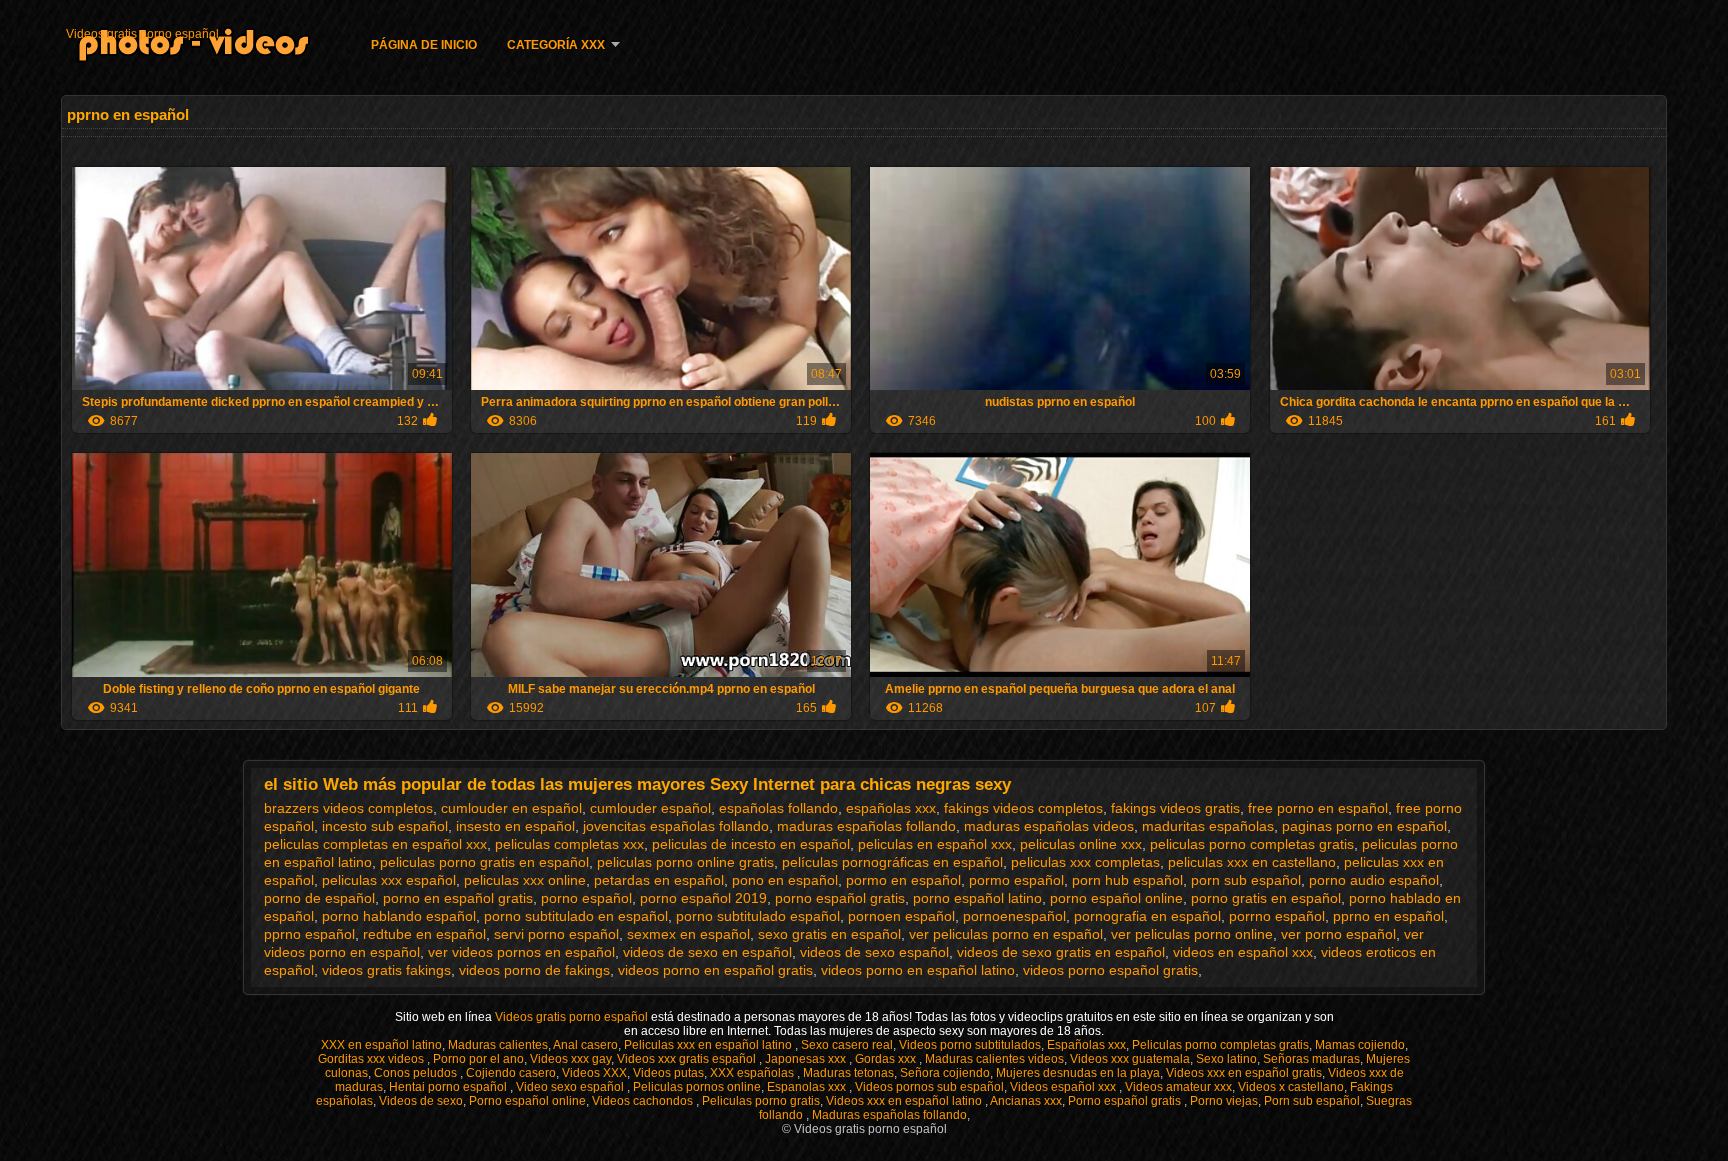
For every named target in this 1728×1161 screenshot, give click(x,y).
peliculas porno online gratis (685, 862)
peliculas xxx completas (1085, 862)
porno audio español (1374, 880)
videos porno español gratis (1110, 970)
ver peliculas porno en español (1006, 934)
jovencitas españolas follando (676, 826)
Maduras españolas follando (889, 1115)
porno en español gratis (458, 898)
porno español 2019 (703, 898)
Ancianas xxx (1026, 1101)
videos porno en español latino (918, 970)
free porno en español (1318, 808)
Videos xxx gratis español (688, 1059)
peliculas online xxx (1081, 844)
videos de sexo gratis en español (1061, 952)
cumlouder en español (511, 808)
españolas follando (778, 808)
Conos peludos (417, 1073)
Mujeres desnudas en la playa (1078, 1073)
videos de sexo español (874, 952)
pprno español (309, 934)
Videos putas (668, 1073)
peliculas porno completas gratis (1252, 844)
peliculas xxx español (389, 880)
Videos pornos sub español (929, 1087)
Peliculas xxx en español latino (709, 1045)
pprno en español (1388, 916)
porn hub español (1127, 880)
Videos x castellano (1291, 1087)
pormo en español (903, 880)
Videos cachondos (644, 1101)
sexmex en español (688, 934)
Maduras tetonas (848, 1073)
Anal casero (585, 1045)
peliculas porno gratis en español (484, 862)
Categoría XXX (556, 45)
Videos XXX (594, 1073)
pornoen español (901, 916)
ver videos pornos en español (521, 952)
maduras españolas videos (1049, 826)
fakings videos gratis (1175, 808)
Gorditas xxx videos (372, 1059)
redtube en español (424, 934)
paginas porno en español (1364, 826)
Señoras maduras (1311, 1059)
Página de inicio (424, 45)
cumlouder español (650, 808)
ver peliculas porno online (1192, 934)
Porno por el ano (478, 1059)
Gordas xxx (887, 1059)
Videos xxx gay (570, 1059)
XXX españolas (753, 1073)
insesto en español (515, 826)
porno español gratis (840, 898)
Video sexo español (571, 1087)
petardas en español (659, 880)
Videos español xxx (1064, 1087)
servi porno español (556, 934)
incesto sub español (385, 826)
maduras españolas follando (866, 826)
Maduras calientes (498, 1045)
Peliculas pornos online (697, 1087)
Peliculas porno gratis (761, 1101)
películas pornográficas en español (892, 862)
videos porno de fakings (534, 970)
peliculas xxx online (525, 880)
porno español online (1116, 898)
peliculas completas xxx (569, 844)
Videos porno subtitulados (970, 1045)
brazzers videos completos (348, 808)
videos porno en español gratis (715, 970)
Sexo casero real (847, 1045)
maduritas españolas (1208, 826)
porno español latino (977, 898)
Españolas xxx (1086, 1045)
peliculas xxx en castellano (1252, 862)
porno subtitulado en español (576, 916)
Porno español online (527, 1101)
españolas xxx (891, 808)
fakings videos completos (1023, 808)
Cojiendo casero (511, 1073)
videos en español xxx (1243, 952)
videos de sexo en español (707, 952)
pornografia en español (1147, 916)
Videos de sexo (421, 1101)
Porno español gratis (1126, 1101)
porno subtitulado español (758, 916)
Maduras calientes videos (994, 1059)
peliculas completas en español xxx (375, 844)
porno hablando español (399, 916)
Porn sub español (1312, 1101)
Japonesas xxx (807, 1059)
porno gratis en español (1266, 898)
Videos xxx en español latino (905, 1101)
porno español (586, 898)
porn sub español (1246, 880)
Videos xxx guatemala (1130, 1059)
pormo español (1016, 880)
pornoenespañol (1014, 916)
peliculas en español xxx (935, 844)
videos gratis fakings (386, 970)
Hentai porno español (449, 1087)
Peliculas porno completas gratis (1220, 1045)
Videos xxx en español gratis (1244, 1073)
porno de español (319, 898)
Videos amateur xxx (1178, 1087)
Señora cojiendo (945, 1073)
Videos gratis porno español (142, 34)
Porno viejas (1224, 1101)
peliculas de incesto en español (751, 844)
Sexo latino (1226, 1059)
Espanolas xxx (808, 1087)
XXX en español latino (381, 1045)
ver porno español (1338, 934)
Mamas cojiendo (1360, 1045)
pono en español (785, 880)
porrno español (1277, 916)
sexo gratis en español (829, 934)
